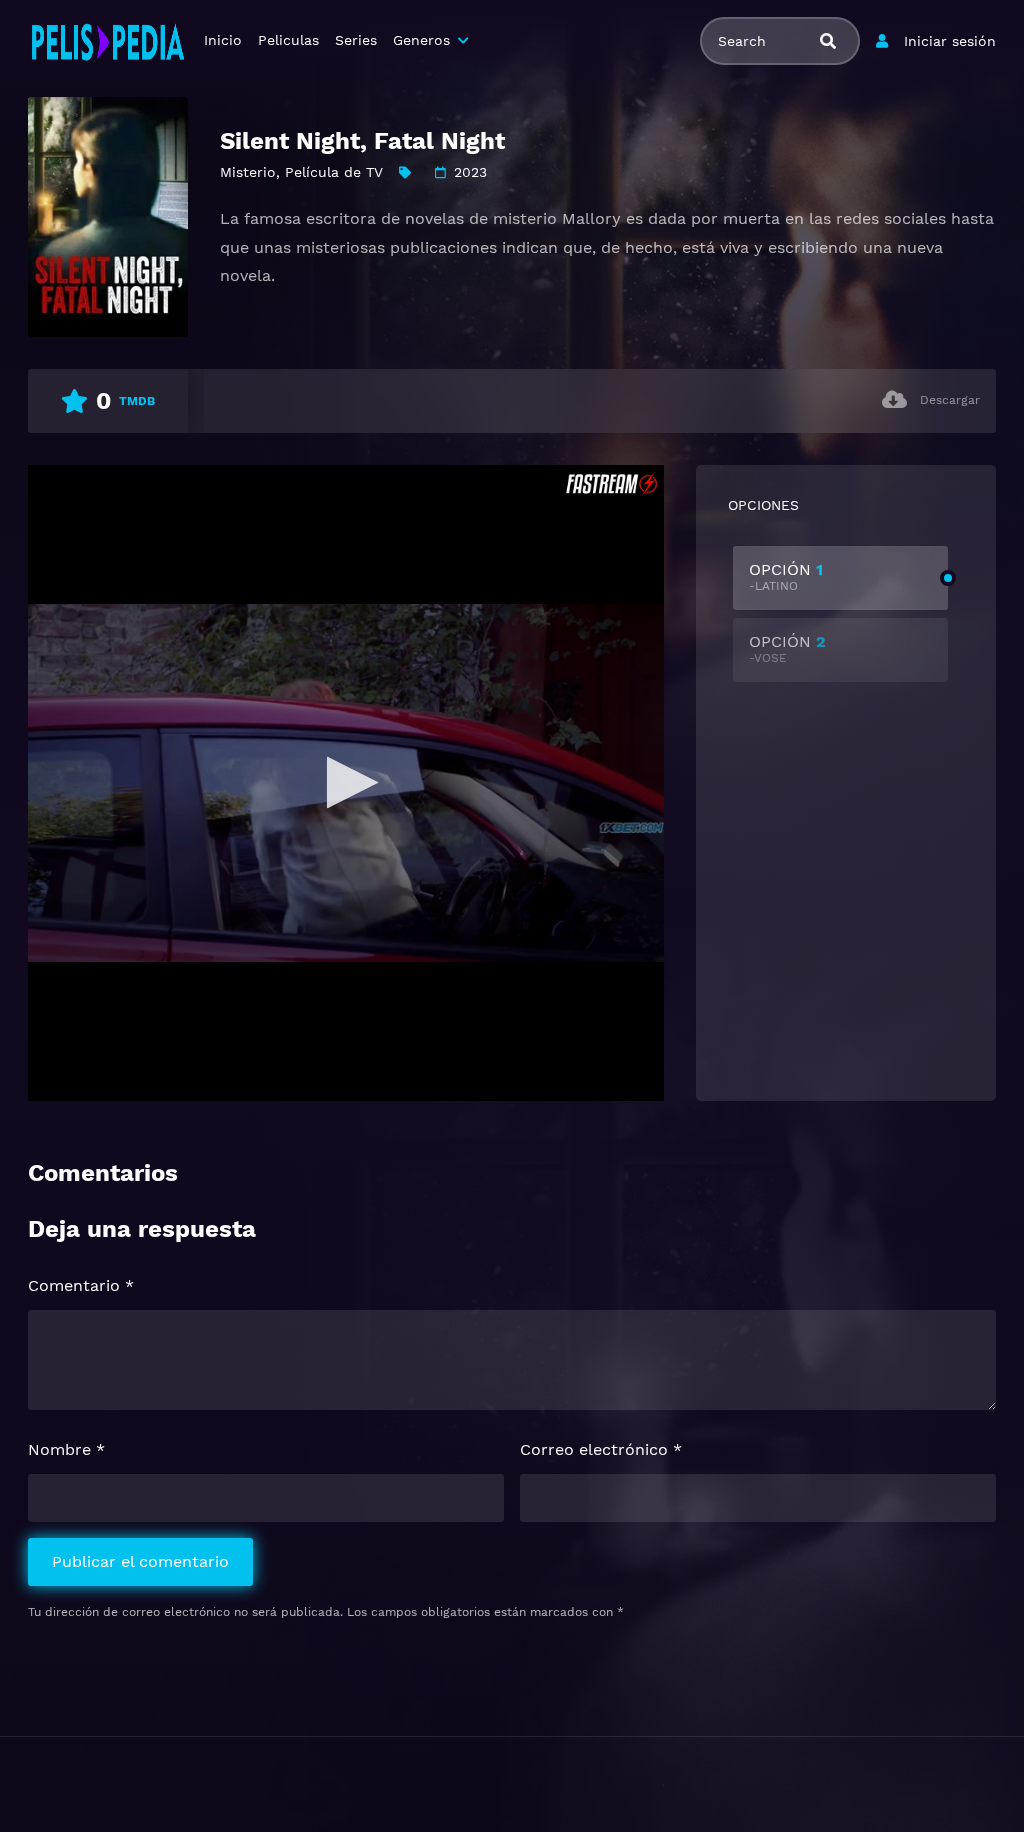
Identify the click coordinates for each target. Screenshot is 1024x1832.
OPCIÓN (786, 576)
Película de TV (334, 172)
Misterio (248, 172)
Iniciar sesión (950, 41)
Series (356, 40)
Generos (421, 40)
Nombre (66, 1449)
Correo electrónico (601, 1449)
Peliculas (288, 40)
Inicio (223, 40)
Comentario (81, 1285)
